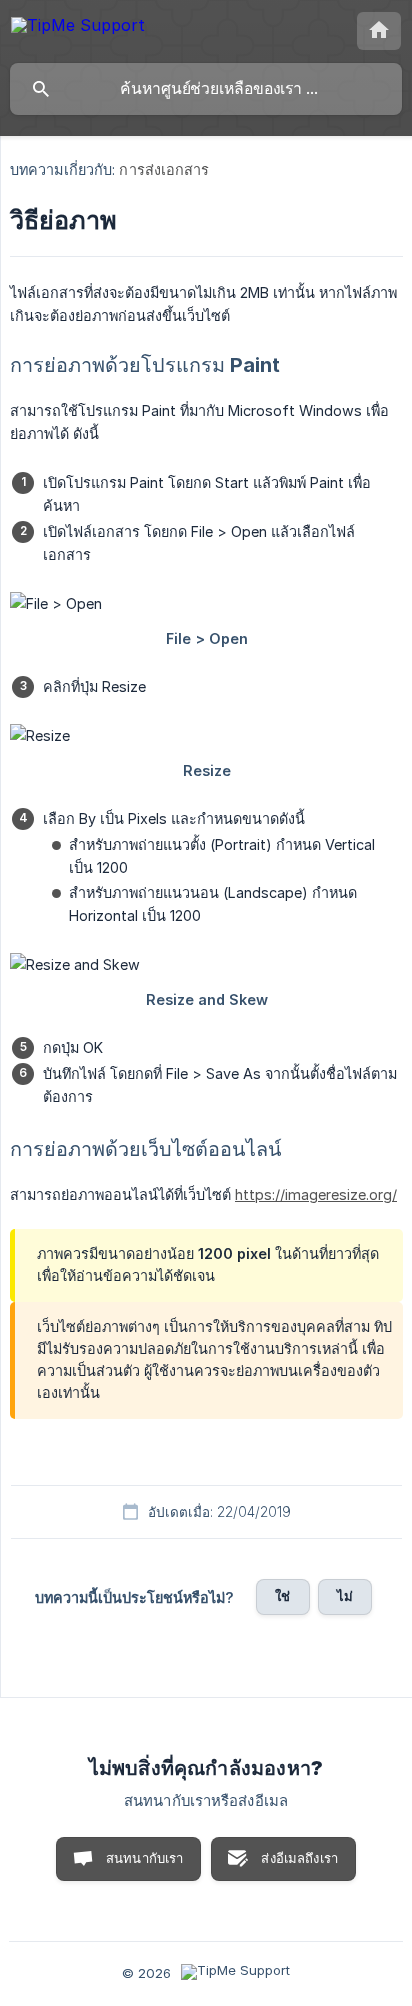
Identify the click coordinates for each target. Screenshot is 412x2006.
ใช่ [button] (282, 1596)
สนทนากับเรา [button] (145, 1858)
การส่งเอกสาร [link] (164, 169)
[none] (78, 28)
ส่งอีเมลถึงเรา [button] (299, 1858)
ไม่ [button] (345, 1596)
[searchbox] (206, 89)
